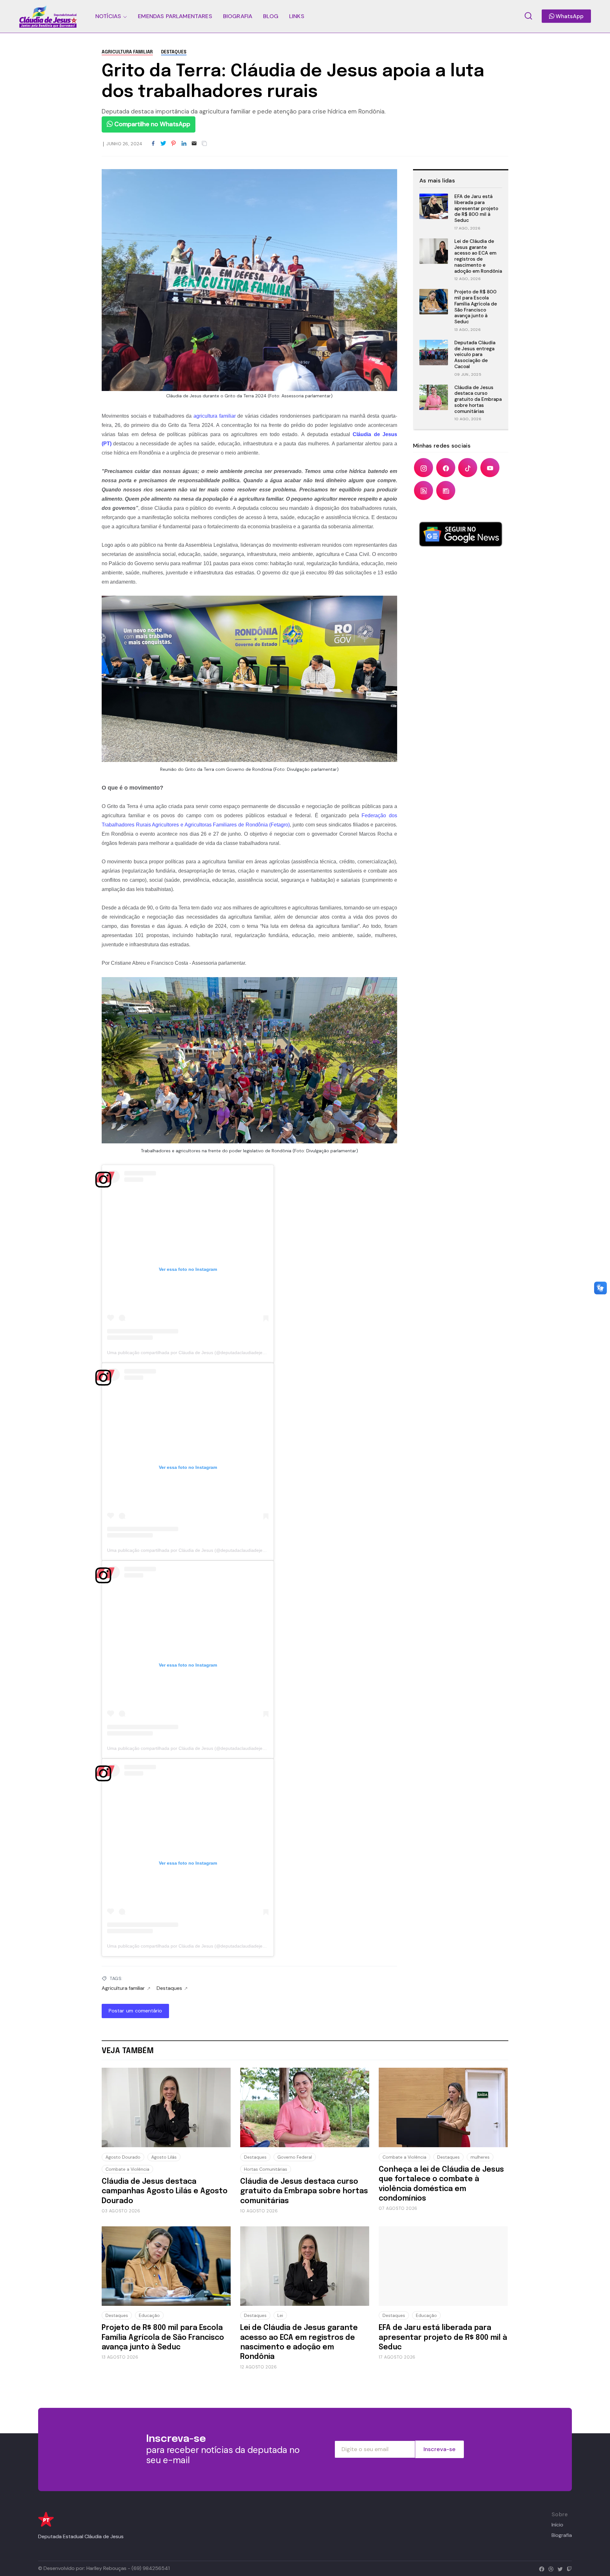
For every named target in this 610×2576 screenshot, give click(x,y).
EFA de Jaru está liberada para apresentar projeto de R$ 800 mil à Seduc (476, 208)
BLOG (271, 16)
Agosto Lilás (164, 2157)
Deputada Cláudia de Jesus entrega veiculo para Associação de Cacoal (475, 355)
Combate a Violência (127, 2169)
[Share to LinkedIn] (184, 144)
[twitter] (559, 2568)
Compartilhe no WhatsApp (152, 124)
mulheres (480, 2157)
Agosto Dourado (123, 2157)
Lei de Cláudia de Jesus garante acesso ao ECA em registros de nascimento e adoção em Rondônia (478, 256)
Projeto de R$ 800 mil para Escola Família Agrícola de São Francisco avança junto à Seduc (476, 307)
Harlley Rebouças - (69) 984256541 (128, 2568)
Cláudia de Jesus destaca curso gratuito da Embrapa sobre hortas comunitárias (478, 399)
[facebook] (540, 2568)
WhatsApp (569, 16)
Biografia (562, 2535)
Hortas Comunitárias (266, 2169)
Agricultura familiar (127, 52)
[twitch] (568, 2568)
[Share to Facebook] (153, 144)
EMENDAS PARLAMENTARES (175, 16)
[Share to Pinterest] (173, 144)
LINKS (297, 16)
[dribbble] (549, 2568)
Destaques (174, 52)
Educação (149, 2315)
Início (557, 2525)
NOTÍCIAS (108, 16)
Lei (280, 2315)
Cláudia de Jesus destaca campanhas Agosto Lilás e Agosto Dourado (165, 2191)
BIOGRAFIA (238, 16)
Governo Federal (295, 2157)
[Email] (194, 144)
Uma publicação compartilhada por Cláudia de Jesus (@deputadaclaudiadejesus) (189, 1353)
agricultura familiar (215, 416)
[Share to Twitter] (163, 144)
